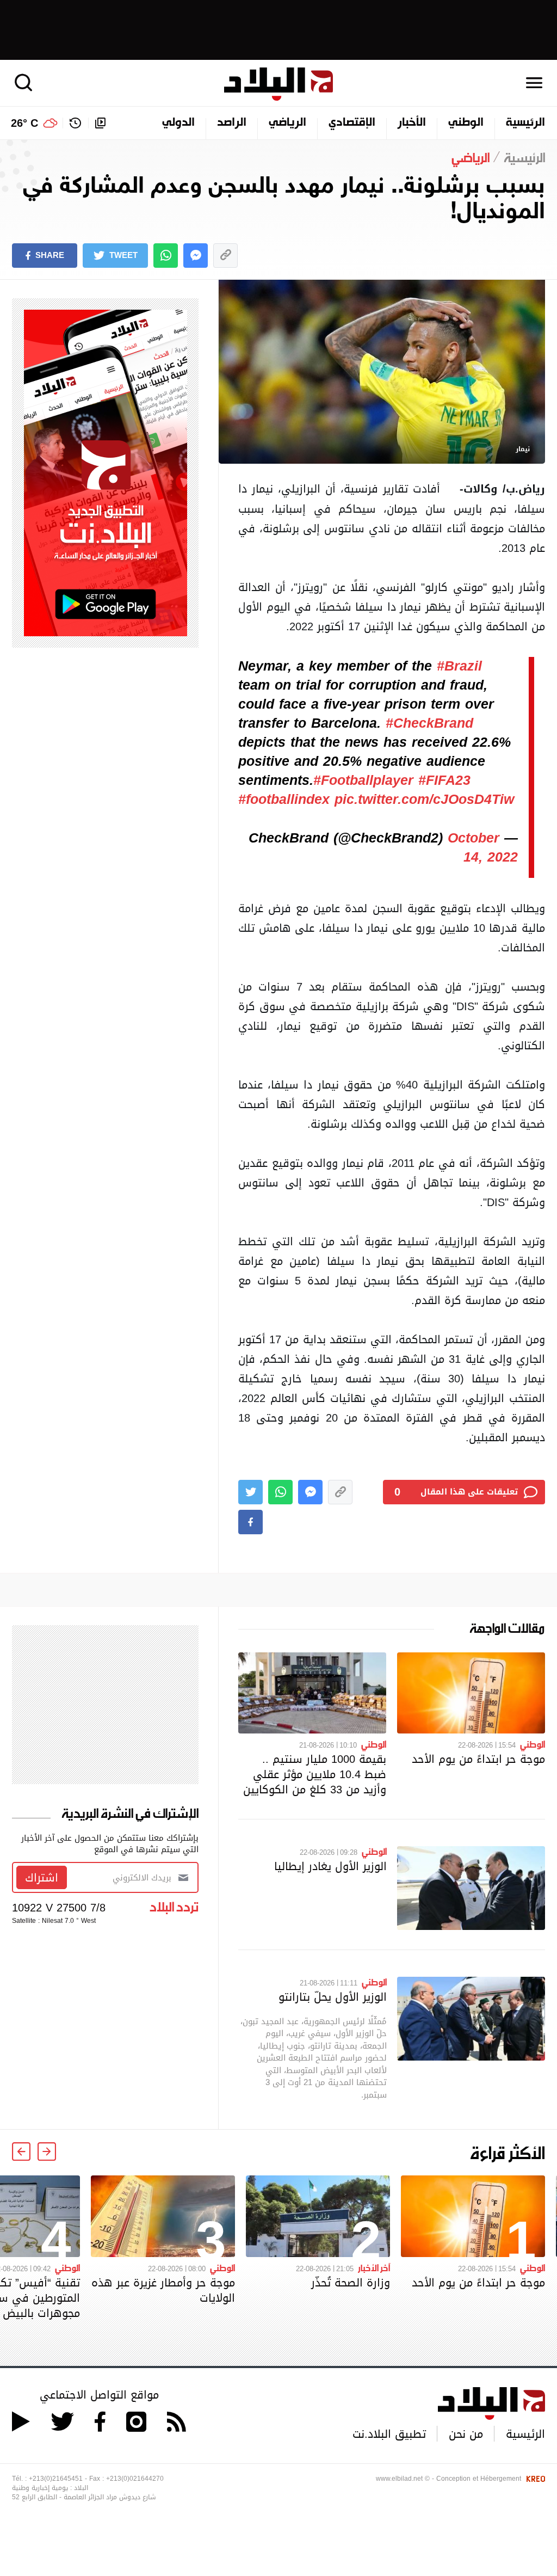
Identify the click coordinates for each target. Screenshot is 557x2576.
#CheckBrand (429, 723)
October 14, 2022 (483, 848)
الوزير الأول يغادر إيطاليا (330, 1866)
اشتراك (42, 1878)
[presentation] (47, 2151)
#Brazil (459, 666)
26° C (24, 123)
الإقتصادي (352, 123)
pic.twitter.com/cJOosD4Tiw (424, 800)
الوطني (466, 123)
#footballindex (284, 800)
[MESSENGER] (196, 256)
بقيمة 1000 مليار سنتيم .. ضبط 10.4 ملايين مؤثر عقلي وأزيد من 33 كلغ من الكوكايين (315, 1774)
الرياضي (287, 123)
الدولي (178, 123)
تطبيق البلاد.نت (389, 2434)
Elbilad (278, 84)
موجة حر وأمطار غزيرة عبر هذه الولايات (163, 2290)
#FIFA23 (444, 780)
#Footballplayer (363, 780)
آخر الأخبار (374, 2267)
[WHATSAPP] (166, 256)
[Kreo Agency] (534, 2479)
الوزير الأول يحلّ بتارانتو (333, 1997)
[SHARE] (250, 1522)
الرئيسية (525, 123)
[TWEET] (250, 1492)
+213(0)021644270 (135, 2479)
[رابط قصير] (225, 256)
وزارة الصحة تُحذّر (351, 2283)
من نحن (466, 2434)
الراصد (232, 123)
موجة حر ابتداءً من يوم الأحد (478, 1759)
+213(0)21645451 (56, 2479)
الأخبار (412, 123)
